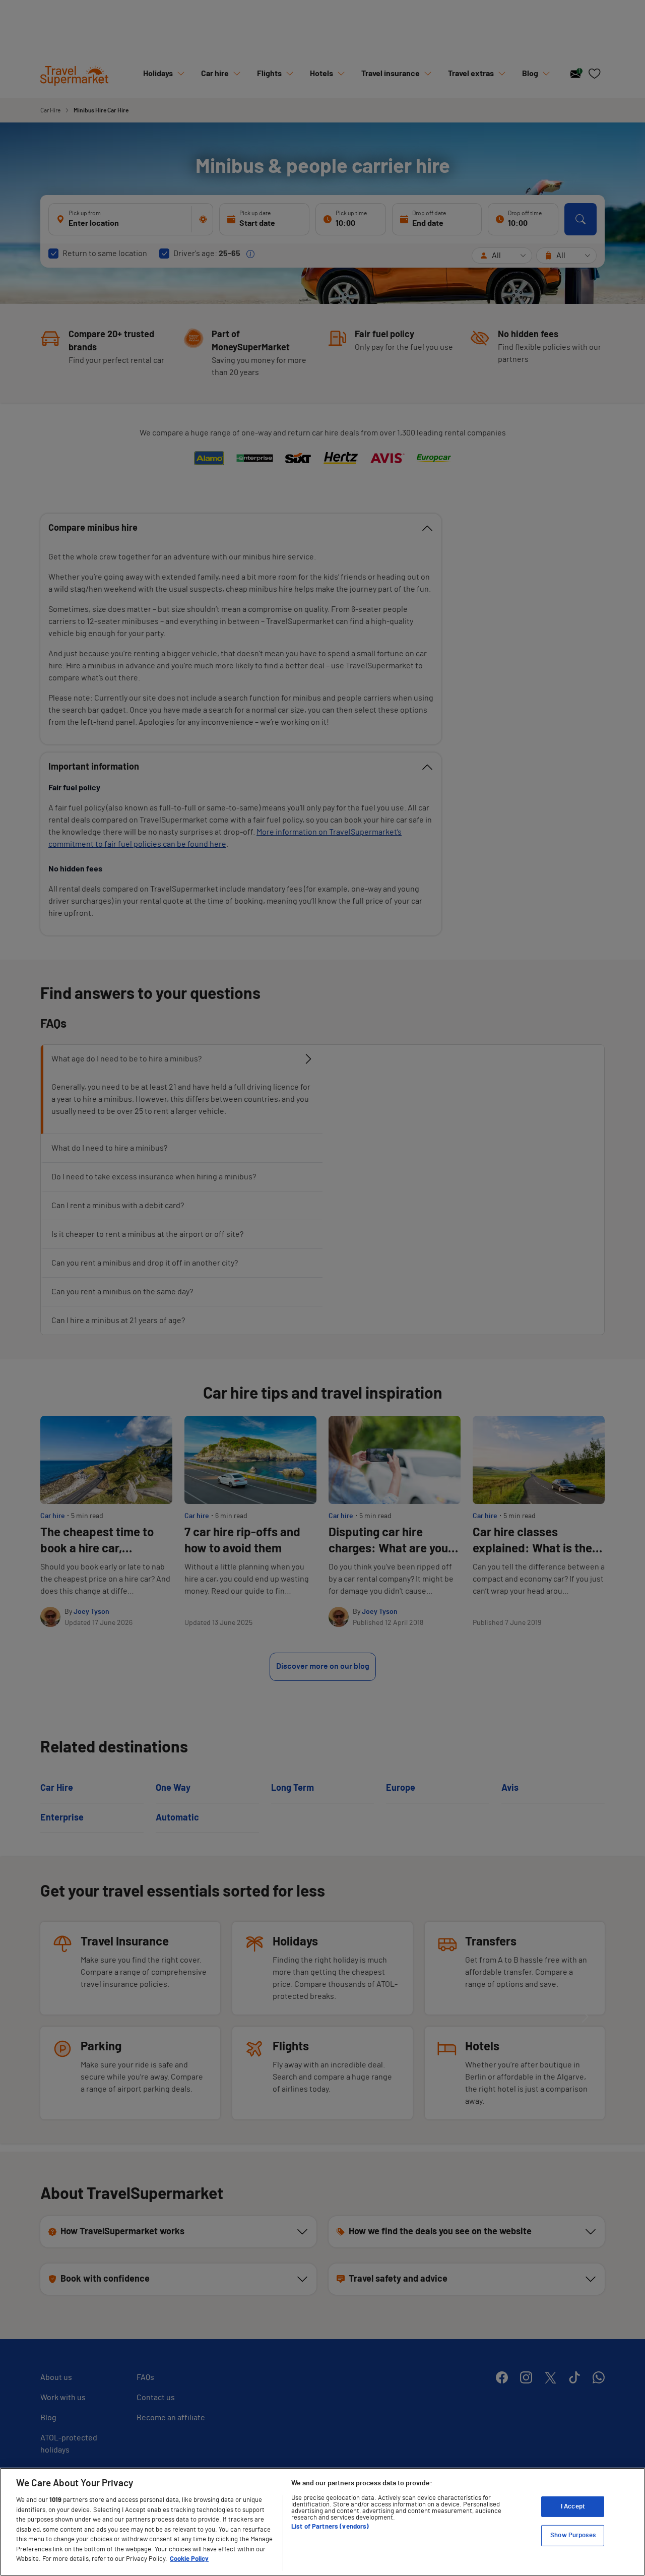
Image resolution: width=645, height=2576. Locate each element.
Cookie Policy (189, 2559)
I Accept (573, 2507)
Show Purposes (573, 2535)
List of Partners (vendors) (330, 2527)
